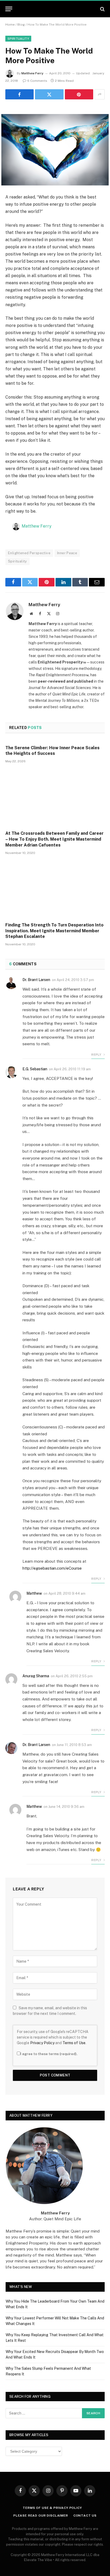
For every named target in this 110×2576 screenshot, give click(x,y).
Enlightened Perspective (29, 553)
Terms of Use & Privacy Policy (52, 2508)
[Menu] (9, 9)
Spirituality (18, 39)
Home (10, 25)
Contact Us (85, 2516)
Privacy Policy (42, 2043)
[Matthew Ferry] (55, 9)
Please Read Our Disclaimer (41, 2516)
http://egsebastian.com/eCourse (52, 1568)
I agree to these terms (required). (49, 2054)
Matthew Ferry (32, 73)
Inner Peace (67, 553)
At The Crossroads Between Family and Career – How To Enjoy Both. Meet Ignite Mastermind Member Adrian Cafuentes (54, 839)
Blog (21, 25)
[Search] (102, 9)
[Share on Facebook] (19, 94)
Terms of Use (74, 2043)
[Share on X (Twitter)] (49, 94)
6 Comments (37, 81)
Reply (97, 1055)
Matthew (34, 1593)
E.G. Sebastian (35, 1069)
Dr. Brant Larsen (36, 980)
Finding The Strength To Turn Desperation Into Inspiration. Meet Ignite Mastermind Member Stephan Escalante (54, 931)
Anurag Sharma (36, 1676)
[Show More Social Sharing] (100, 94)
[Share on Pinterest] (79, 94)
